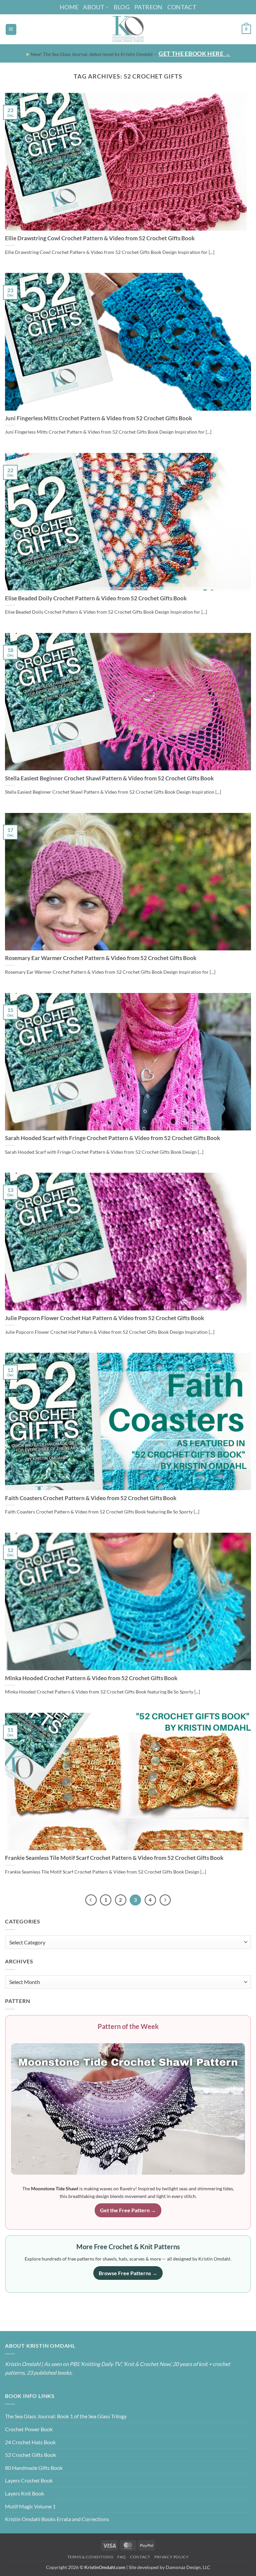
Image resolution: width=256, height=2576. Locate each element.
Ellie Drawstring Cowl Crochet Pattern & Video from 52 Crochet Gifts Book (100, 238)
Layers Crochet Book (29, 2480)
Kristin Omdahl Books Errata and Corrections (57, 2519)
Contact (182, 7)
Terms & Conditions (90, 2557)
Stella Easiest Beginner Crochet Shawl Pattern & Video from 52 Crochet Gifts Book (109, 778)
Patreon (148, 7)
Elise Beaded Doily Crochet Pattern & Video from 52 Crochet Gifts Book (96, 598)
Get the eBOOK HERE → (194, 54)
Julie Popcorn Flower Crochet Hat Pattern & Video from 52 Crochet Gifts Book (104, 1318)
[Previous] (91, 1900)
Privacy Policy (172, 2557)
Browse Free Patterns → (128, 2273)
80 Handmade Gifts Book (34, 2468)
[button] (11, 29)
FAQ (122, 2557)
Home (69, 7)
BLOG (122, 7)
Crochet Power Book (29, 2429)
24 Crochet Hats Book (30, 2442)
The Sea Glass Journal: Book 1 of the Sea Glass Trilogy (66, 2416)
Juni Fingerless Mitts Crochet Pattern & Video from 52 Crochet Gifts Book (98, 418)
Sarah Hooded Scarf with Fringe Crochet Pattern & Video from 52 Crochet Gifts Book (112, 1138)
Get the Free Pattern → (128, 2210)
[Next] (165, 1900)
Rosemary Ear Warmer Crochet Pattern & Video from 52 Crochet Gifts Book (101, 958)
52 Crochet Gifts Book (30, 2455)
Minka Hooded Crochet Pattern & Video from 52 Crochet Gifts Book (91, 1678)
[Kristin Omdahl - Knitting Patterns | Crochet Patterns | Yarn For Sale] (128, 29)
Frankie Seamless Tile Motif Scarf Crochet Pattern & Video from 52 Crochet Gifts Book (114, 1858)
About (94, 7)
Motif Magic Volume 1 (30, 2506)
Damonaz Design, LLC (188, 2567)
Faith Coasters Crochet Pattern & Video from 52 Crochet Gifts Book (91, 1498)
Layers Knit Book (24, 2493)
